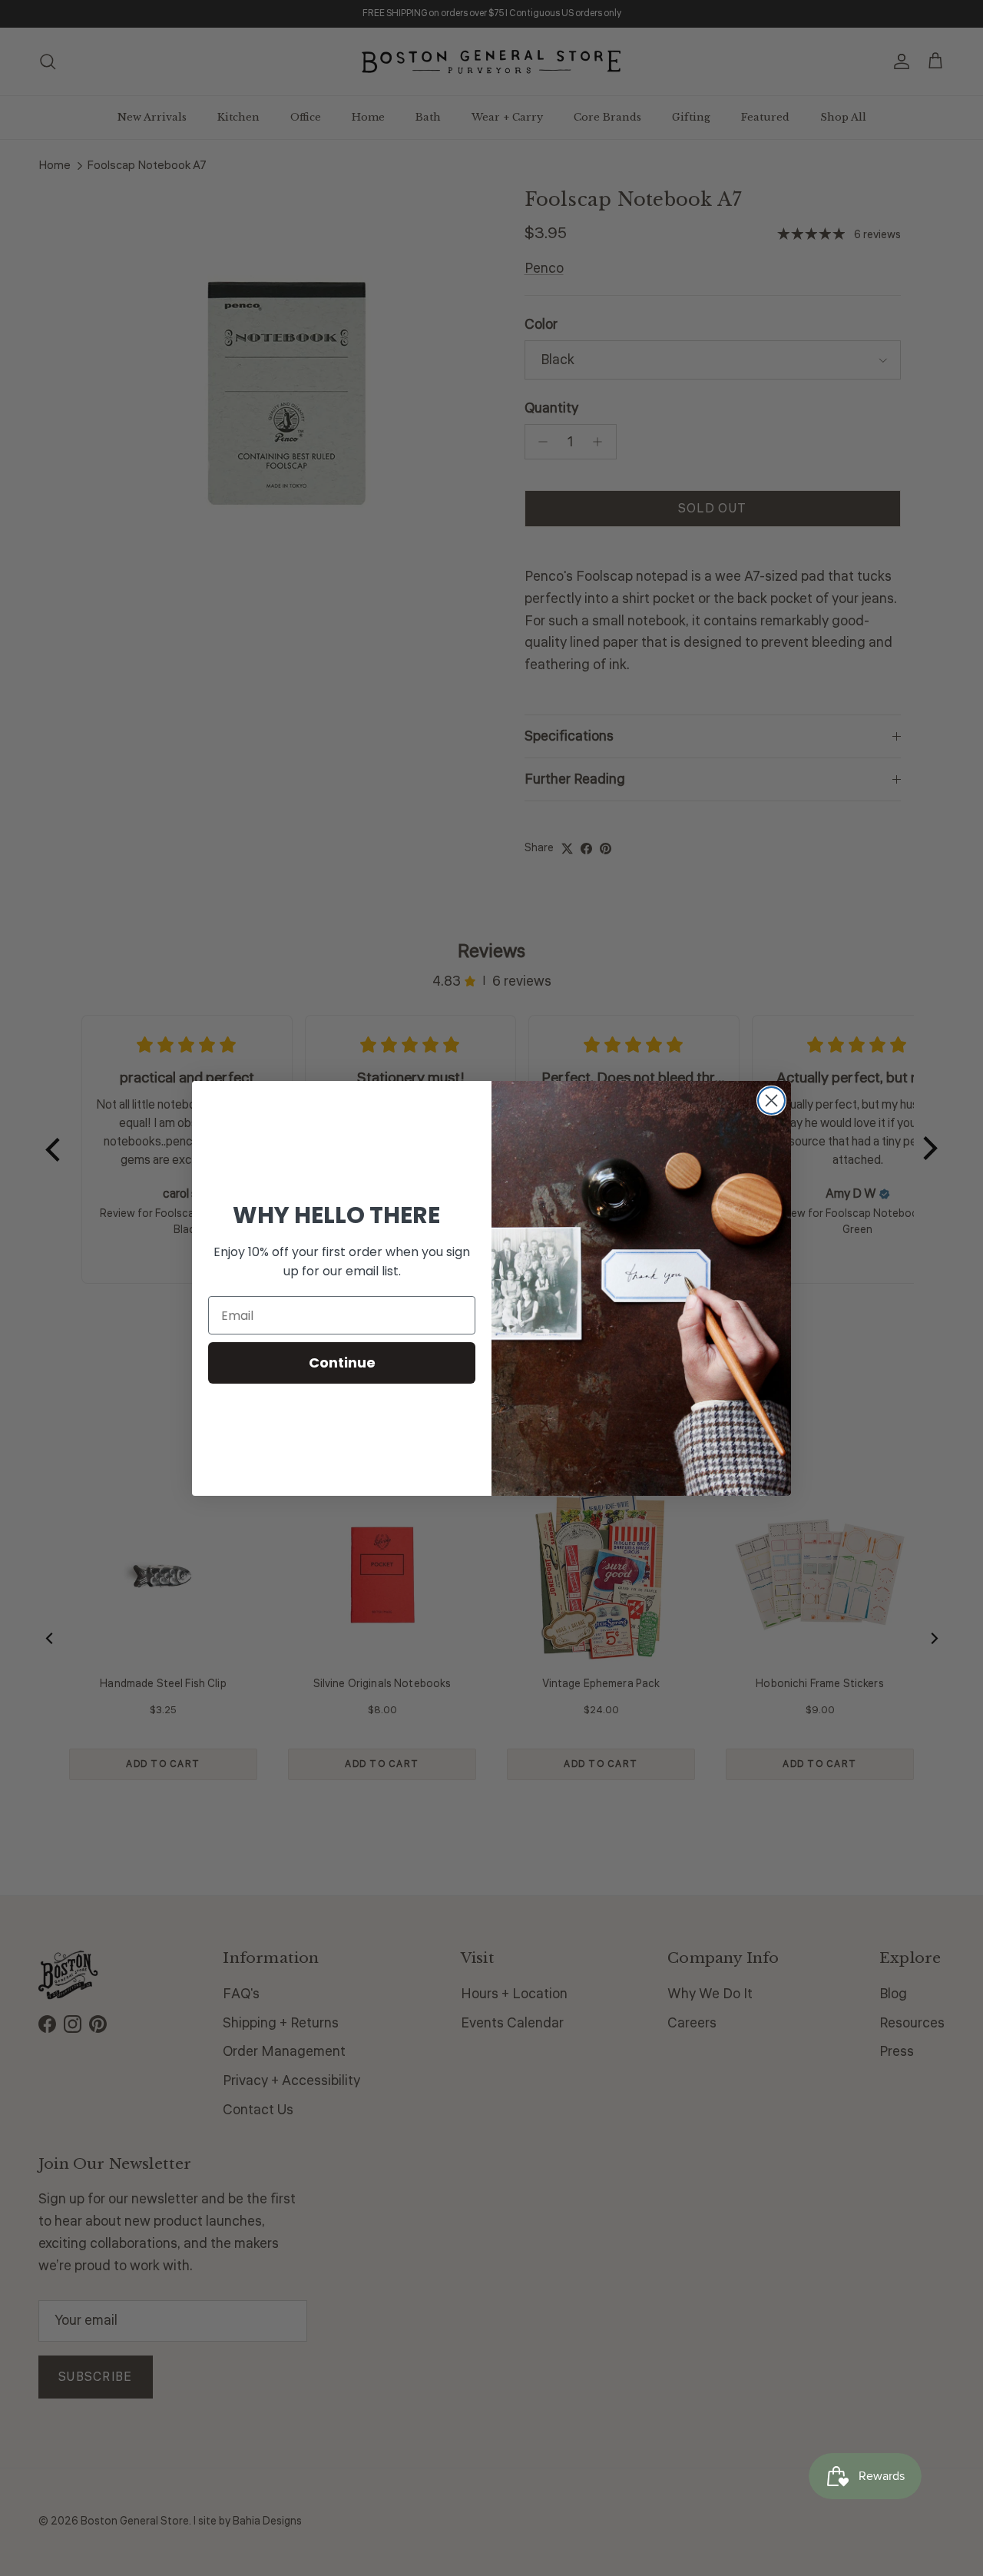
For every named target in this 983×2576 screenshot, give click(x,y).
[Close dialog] (771, 1101)
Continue (342, 1363)
